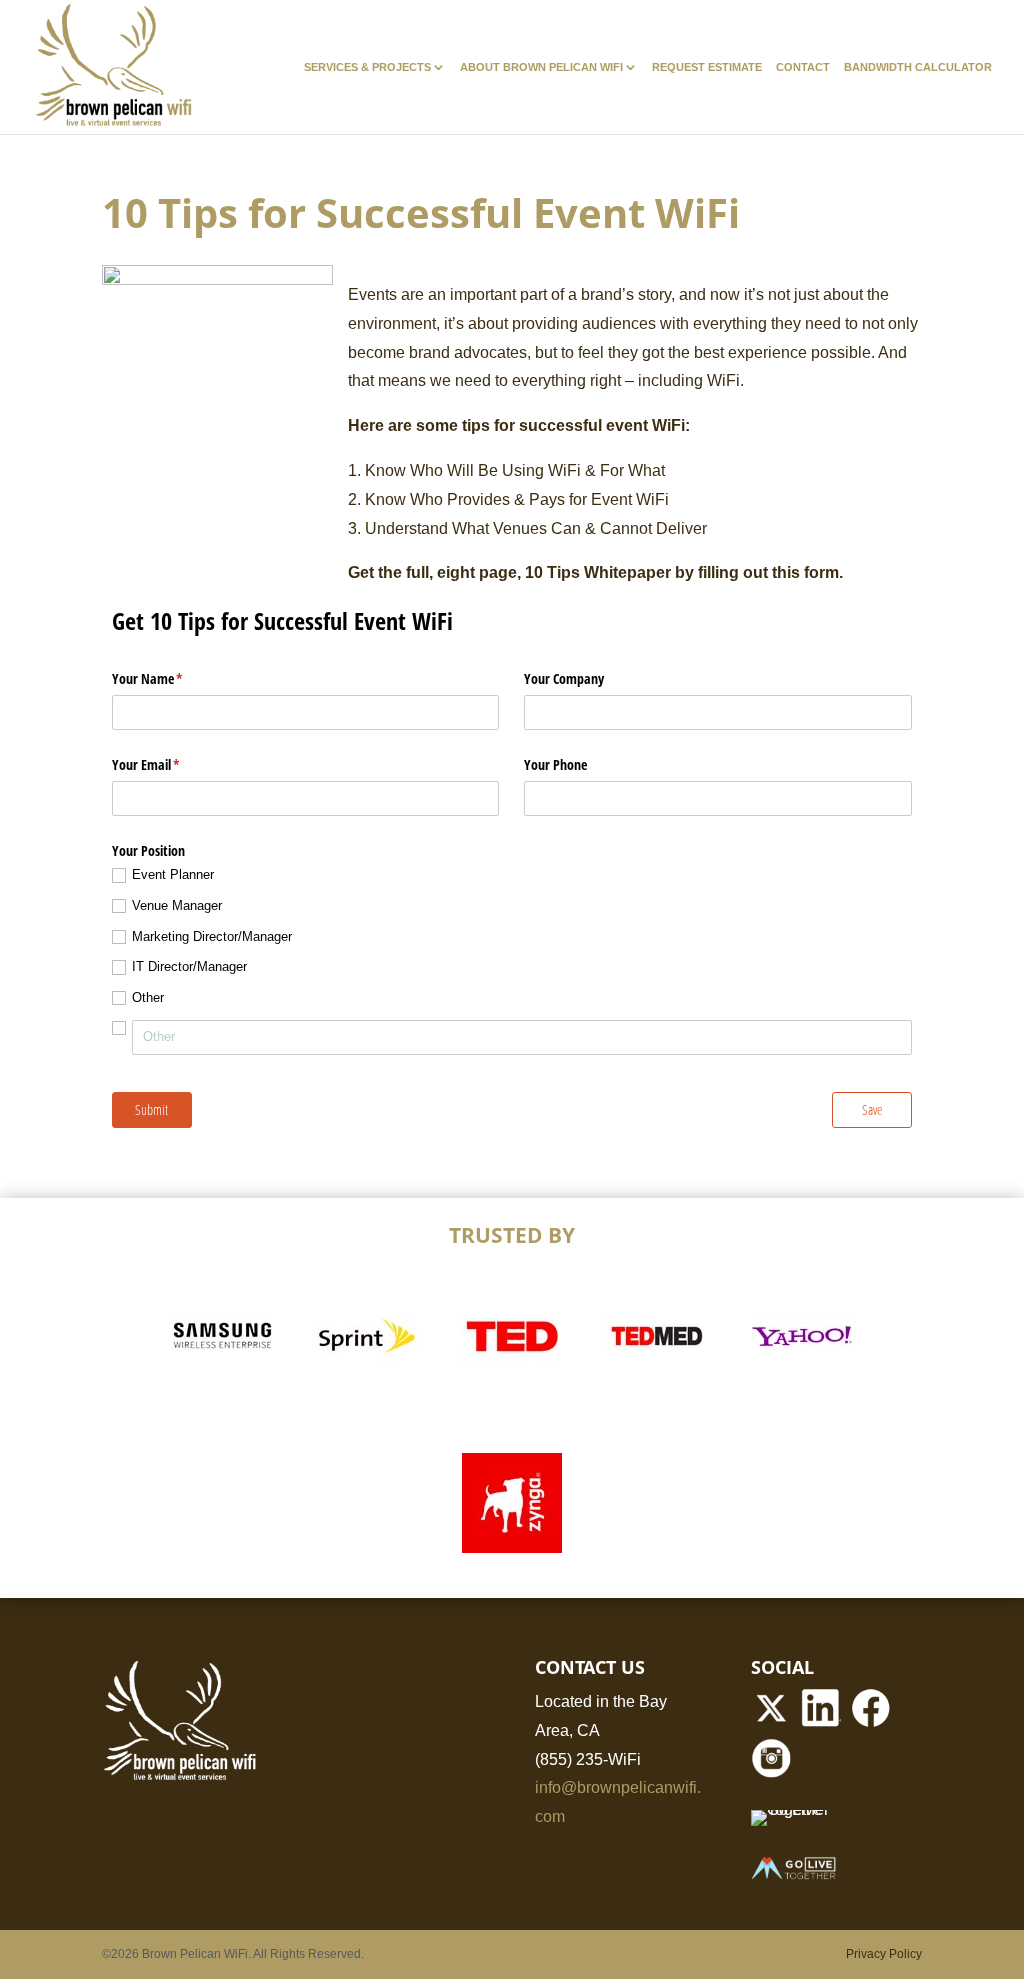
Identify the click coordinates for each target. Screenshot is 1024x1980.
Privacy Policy (884, 1954)
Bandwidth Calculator (918, 67)
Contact (803, 67)
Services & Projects (367, 67)
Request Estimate (707, 67)
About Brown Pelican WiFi (541, 67)
